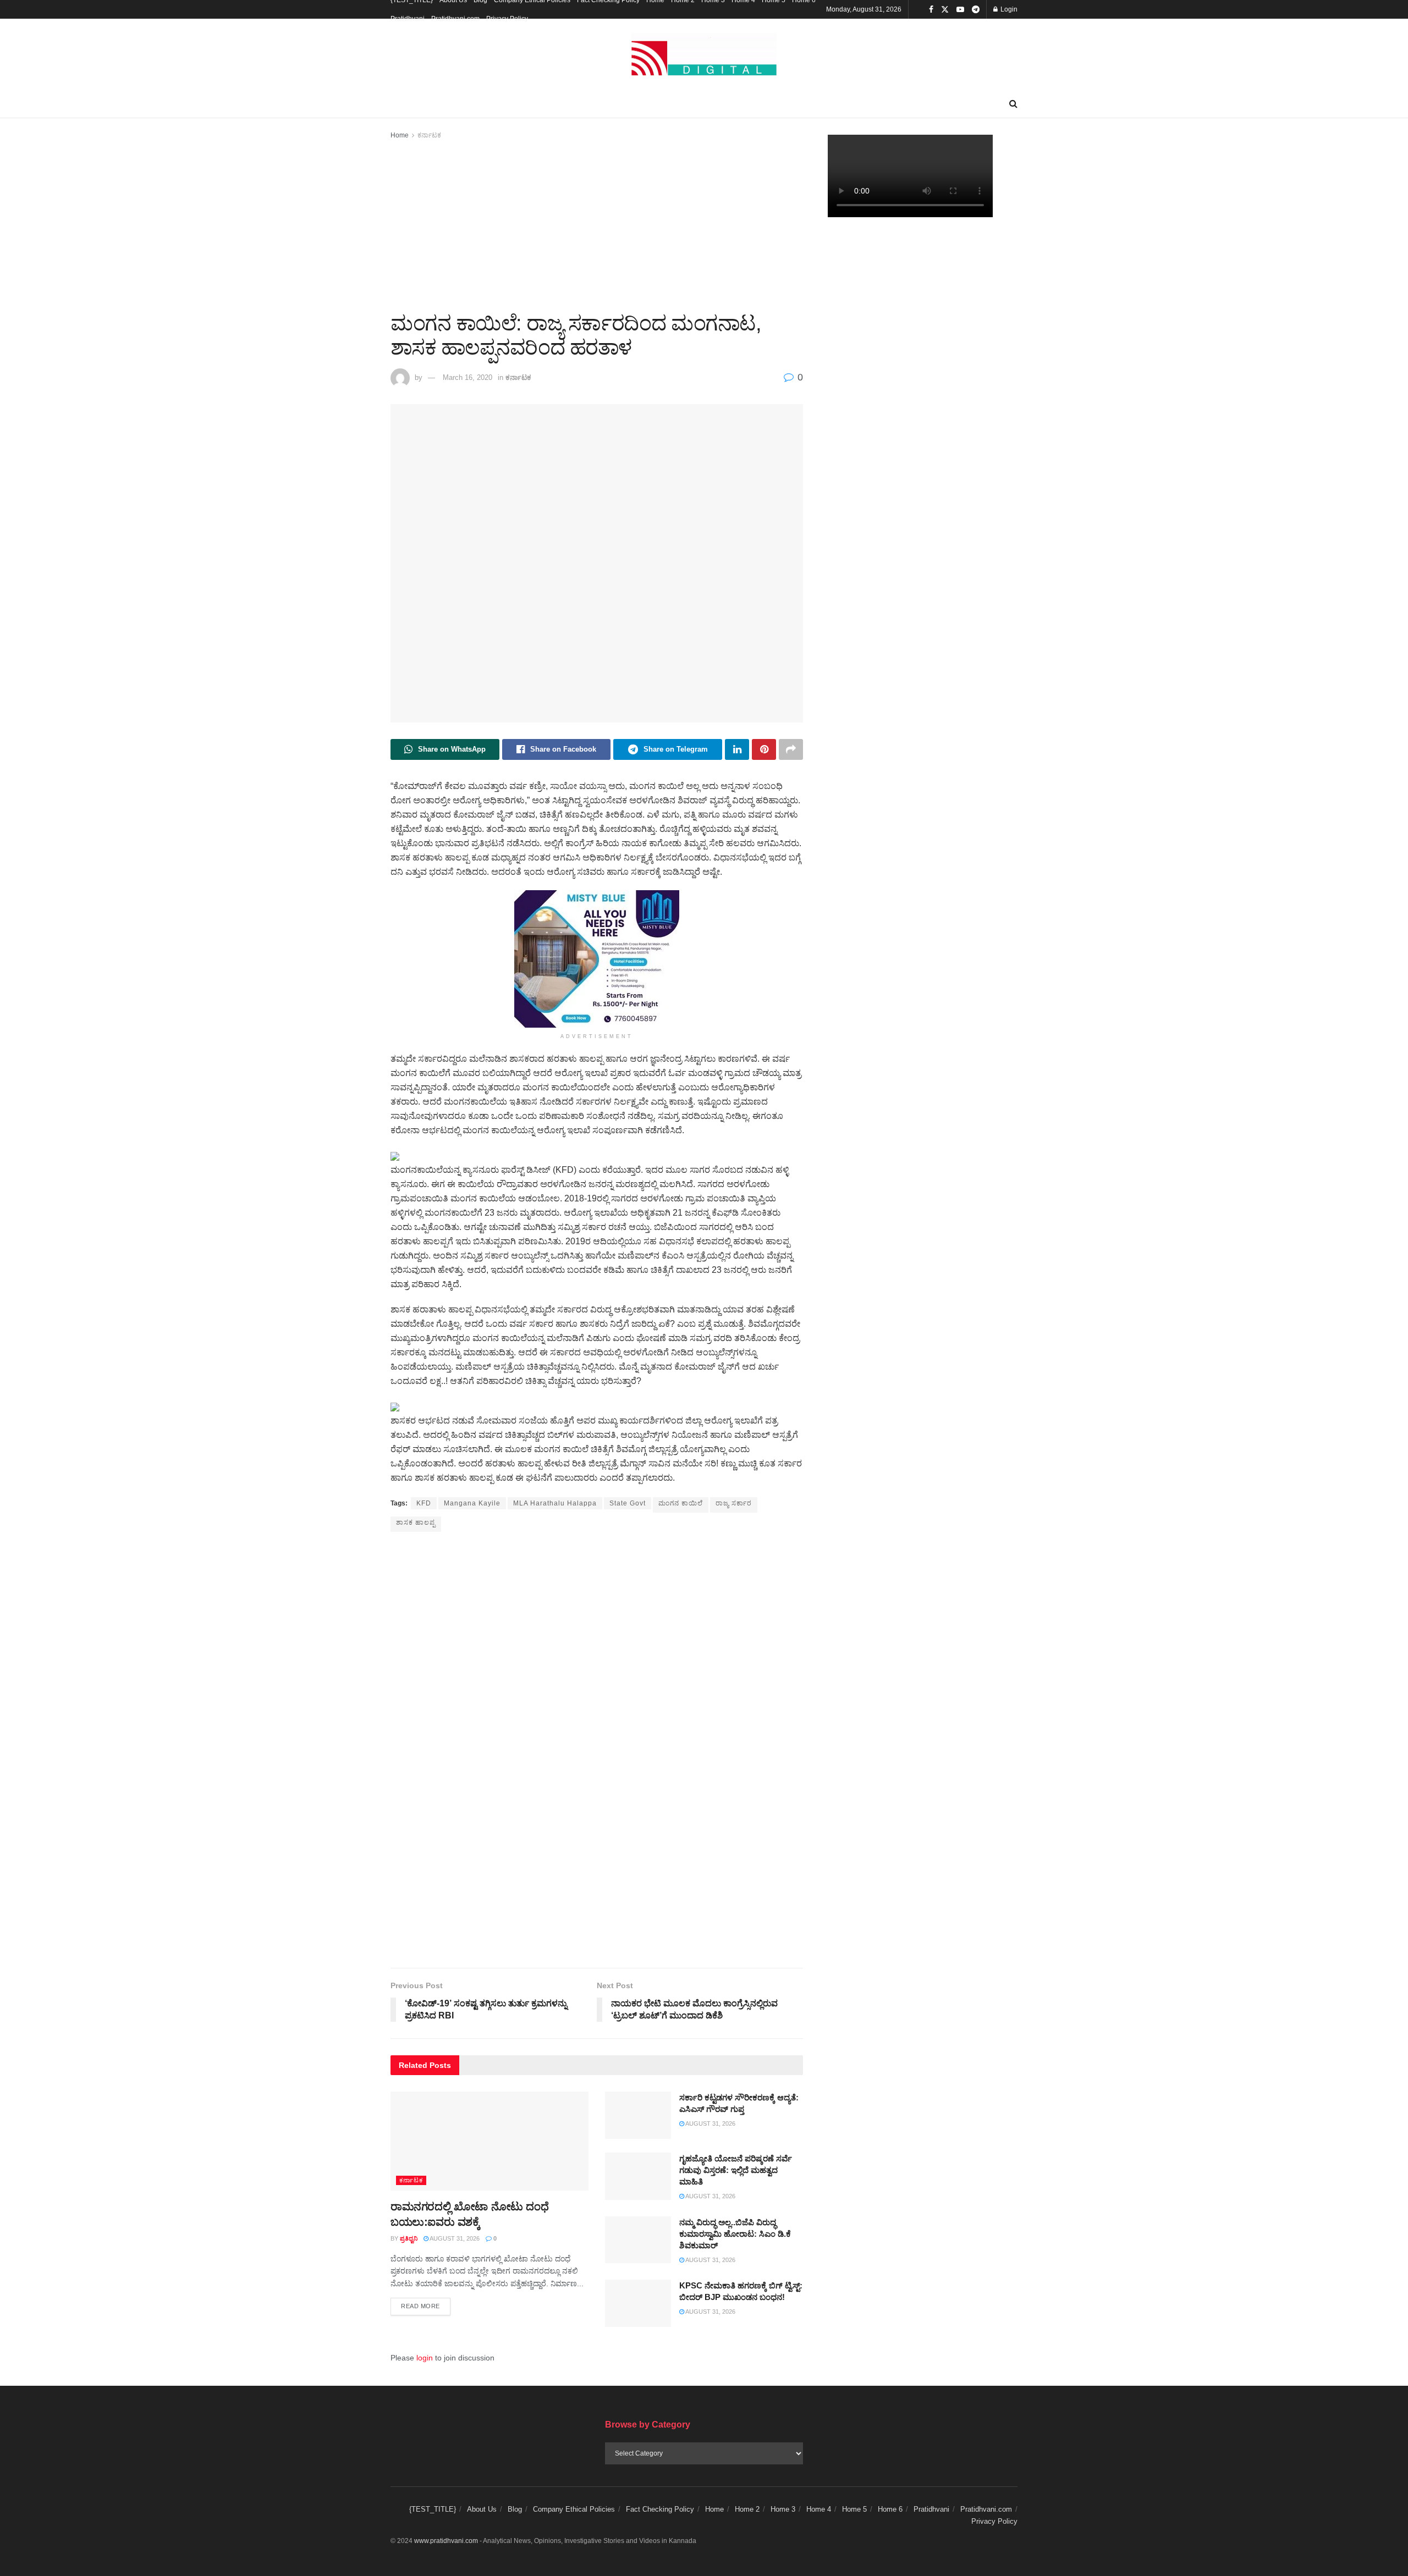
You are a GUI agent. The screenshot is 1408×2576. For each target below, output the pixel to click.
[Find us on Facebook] (931, 10)
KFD (424, 1503)
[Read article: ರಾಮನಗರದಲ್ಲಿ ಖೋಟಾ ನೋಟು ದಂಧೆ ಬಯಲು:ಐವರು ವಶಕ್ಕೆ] (490, 2141)
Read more (426, 2306)
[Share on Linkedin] (737, 749)
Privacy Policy (507, 19)
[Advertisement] (597, 224)
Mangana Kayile (472, 1503)
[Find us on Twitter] (945, 10)
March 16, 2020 (468, 377)
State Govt (628, 1503)
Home (400, 135)
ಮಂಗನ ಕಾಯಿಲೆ (681, 1503)
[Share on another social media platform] (791, 749)
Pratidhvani (408, 19)
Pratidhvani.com (455, 19)
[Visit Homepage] (704, 55)
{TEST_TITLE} (433, 2509)
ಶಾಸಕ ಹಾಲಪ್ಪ (416, 1523)
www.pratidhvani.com (446, 2541)
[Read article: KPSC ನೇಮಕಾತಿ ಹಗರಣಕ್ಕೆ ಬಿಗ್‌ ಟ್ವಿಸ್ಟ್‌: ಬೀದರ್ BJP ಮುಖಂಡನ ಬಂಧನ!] (638, 2303)
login (425, 2358)
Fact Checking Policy (660, 2509)
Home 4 (819, 2509)
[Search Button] (1013, 104)
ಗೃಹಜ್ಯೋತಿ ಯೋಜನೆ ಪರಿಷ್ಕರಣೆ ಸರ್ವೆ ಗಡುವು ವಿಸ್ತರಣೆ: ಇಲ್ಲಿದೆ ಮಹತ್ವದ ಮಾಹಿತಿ (736, 2170)
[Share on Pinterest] (764, 749)
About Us (482, 2509)
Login (1008, 9)
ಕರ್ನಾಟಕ (429, 135)
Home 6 (890, 2509)
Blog (515, 2509)
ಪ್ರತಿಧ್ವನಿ (409, 2238)
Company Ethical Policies (574, 2509)
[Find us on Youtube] (960, 10)
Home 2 (747, 2509)
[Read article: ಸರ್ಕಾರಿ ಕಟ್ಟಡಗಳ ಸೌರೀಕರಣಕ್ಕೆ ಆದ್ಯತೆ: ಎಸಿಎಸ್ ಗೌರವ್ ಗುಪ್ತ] (638, 2115)
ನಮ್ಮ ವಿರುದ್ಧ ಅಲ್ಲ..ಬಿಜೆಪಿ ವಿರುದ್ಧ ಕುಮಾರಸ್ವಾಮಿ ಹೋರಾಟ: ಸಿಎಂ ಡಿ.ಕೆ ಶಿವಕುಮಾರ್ (735, 2234)
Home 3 (783, 2509)
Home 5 (854, 2509)
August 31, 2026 (454, 2238)
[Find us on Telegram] (976, 10)
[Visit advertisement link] (597, 959)
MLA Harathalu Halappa (555, 1503)
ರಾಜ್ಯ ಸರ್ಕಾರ (734, 1503)
